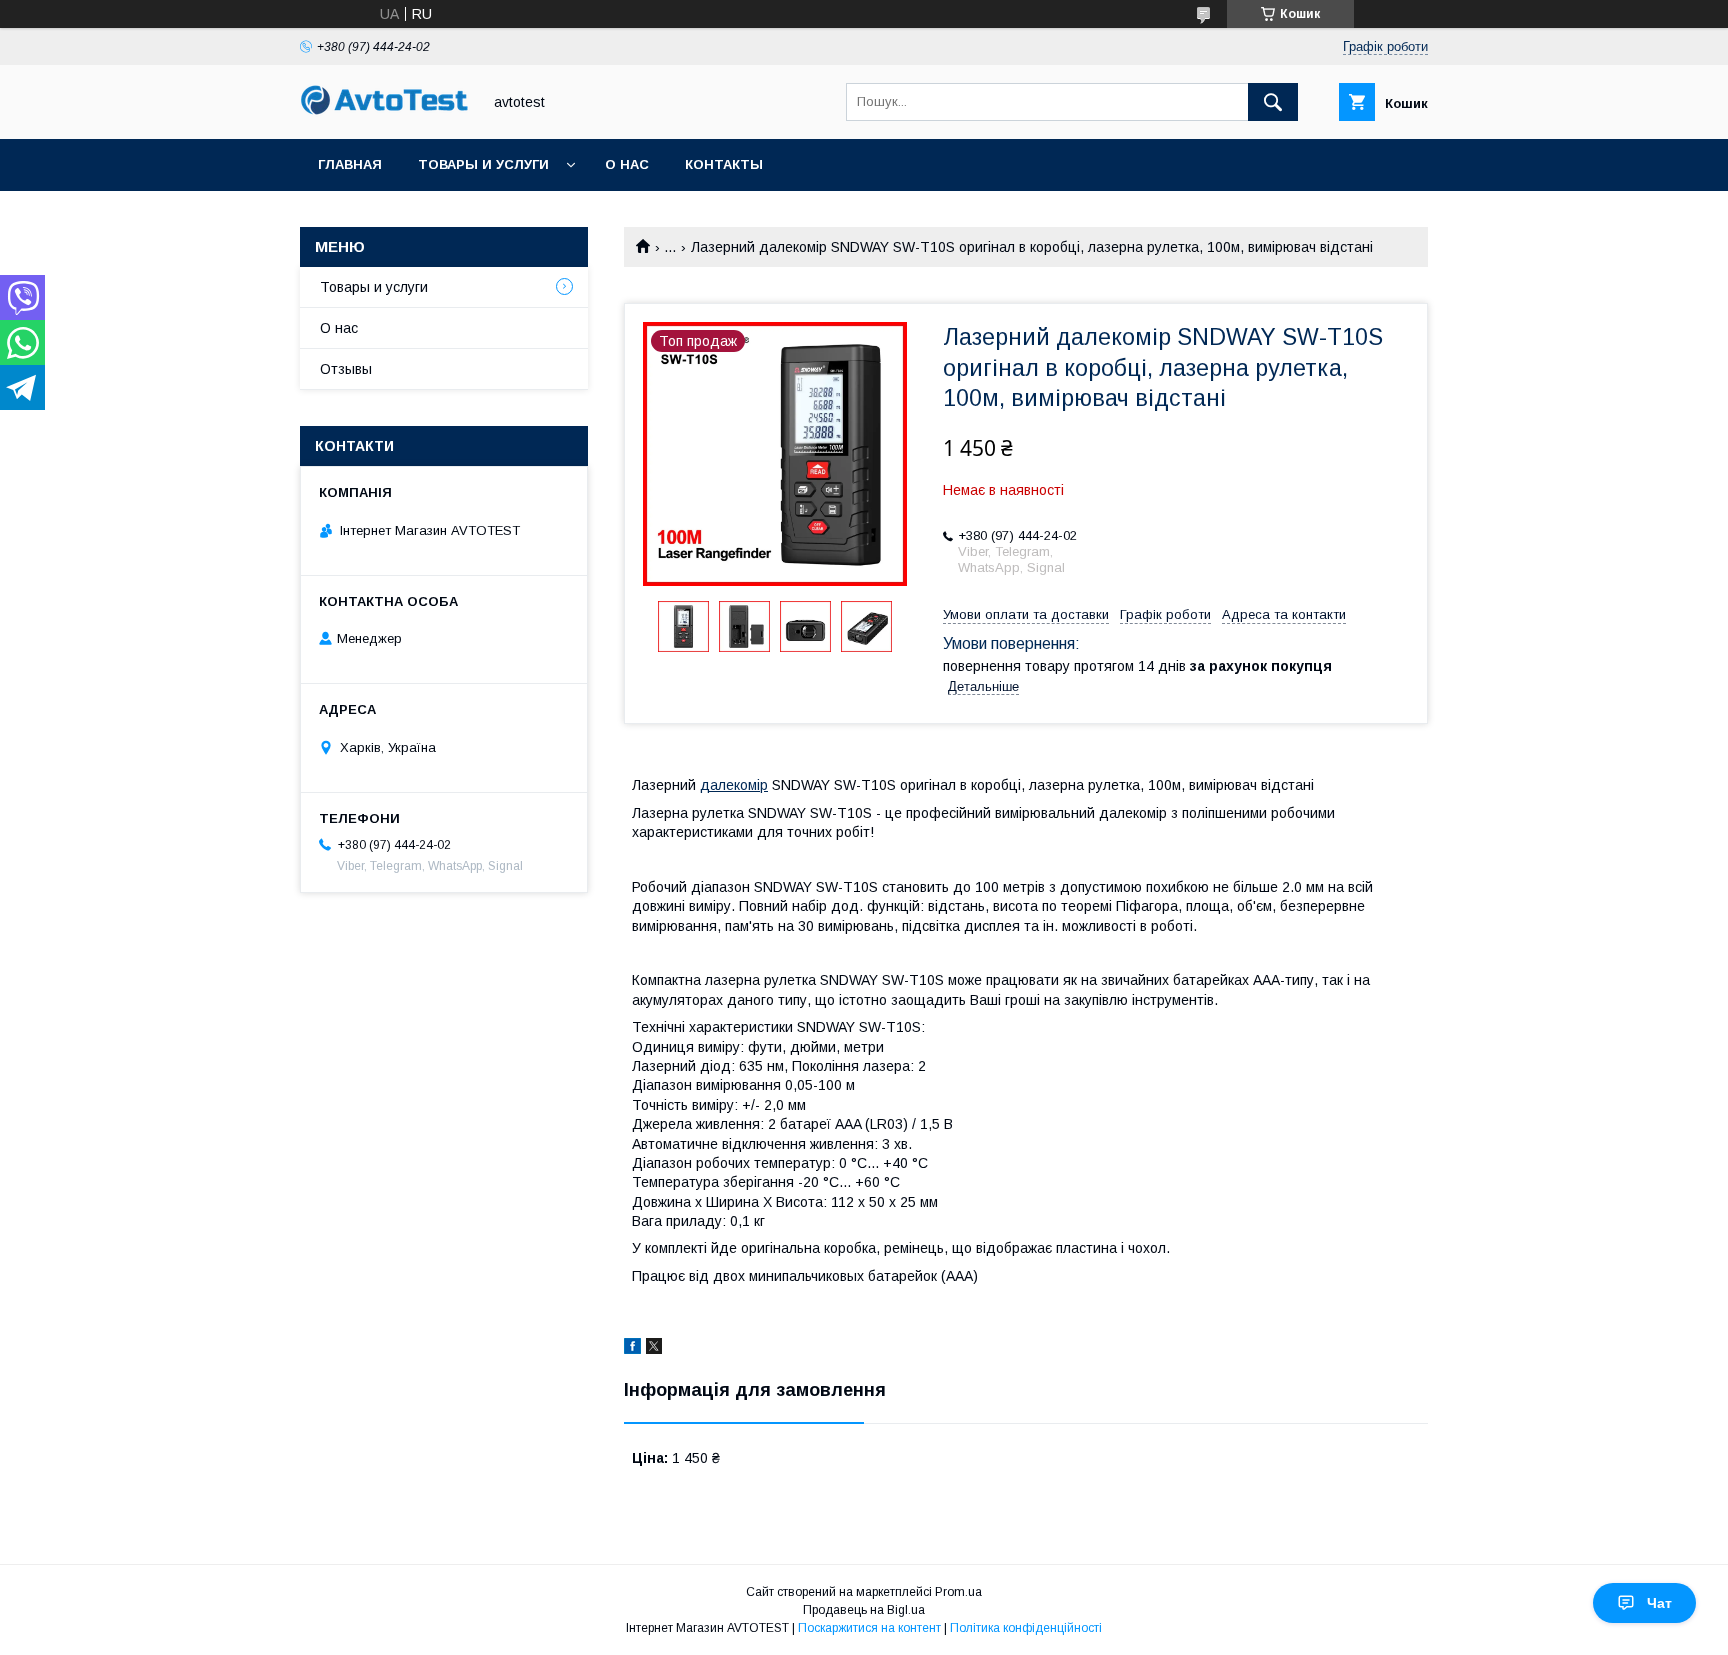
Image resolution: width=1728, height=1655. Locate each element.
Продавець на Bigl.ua (864, 1610)
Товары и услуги (483, 164)
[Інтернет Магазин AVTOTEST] (385, 112)
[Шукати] (1273, 102)
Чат (1659, 1603)
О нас (627, 164)
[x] (654, 1349)
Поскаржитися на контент (869, 1628)
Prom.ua (958, 1592)
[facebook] (632, 1349)
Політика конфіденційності (1026, 1628)
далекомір (734, 785)
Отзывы (346, 369)
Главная (350, 164)
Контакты (724, 164)
